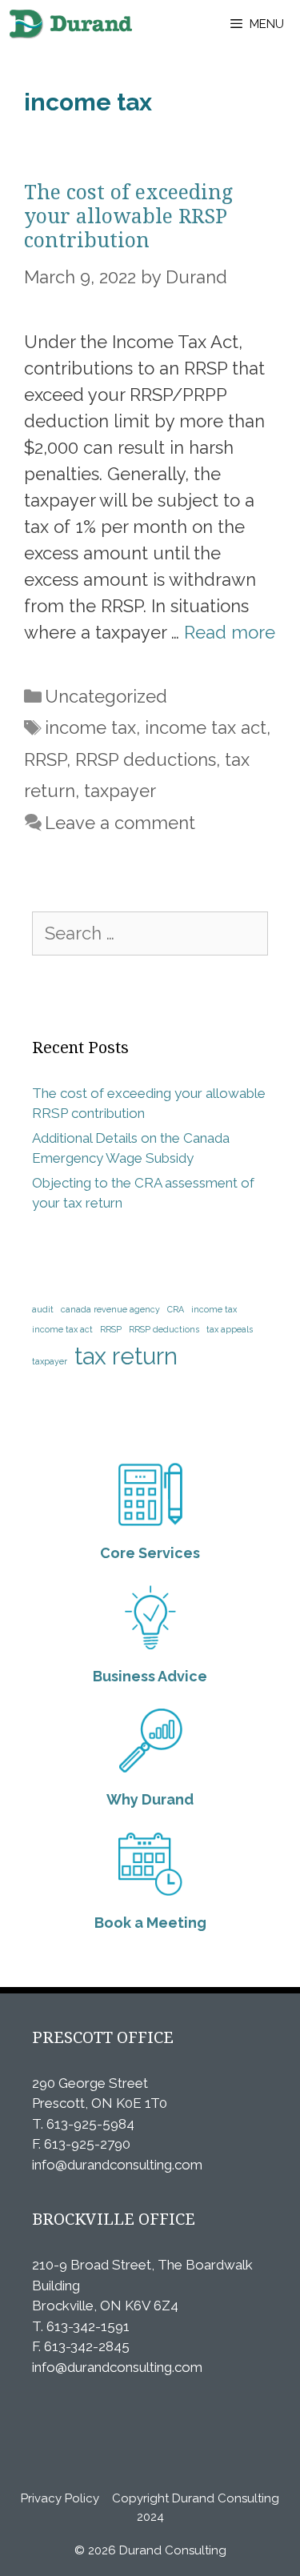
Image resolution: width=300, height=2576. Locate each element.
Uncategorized (106, 696)
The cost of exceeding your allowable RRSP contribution (128, 216)
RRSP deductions (146, 759)
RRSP (45, 759)
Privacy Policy (60, 2498)
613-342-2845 (87, 2346)
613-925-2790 (87, 2144)
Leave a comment (120, 823)
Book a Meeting (150, 1923)
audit (43, 1309)
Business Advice (150, 1676)
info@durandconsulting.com (117, 2165)
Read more (230, 632)
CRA (176, 1309)
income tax (90, 727)
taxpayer (120, 791)
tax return (126, 1356)
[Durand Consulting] (70, 24)
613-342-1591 (88, 2326)
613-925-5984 (90, 2124)
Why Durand (150, 1799)
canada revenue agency (110, 1309)
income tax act (206, 727)
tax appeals (230, 1329)
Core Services (150, 1553)
